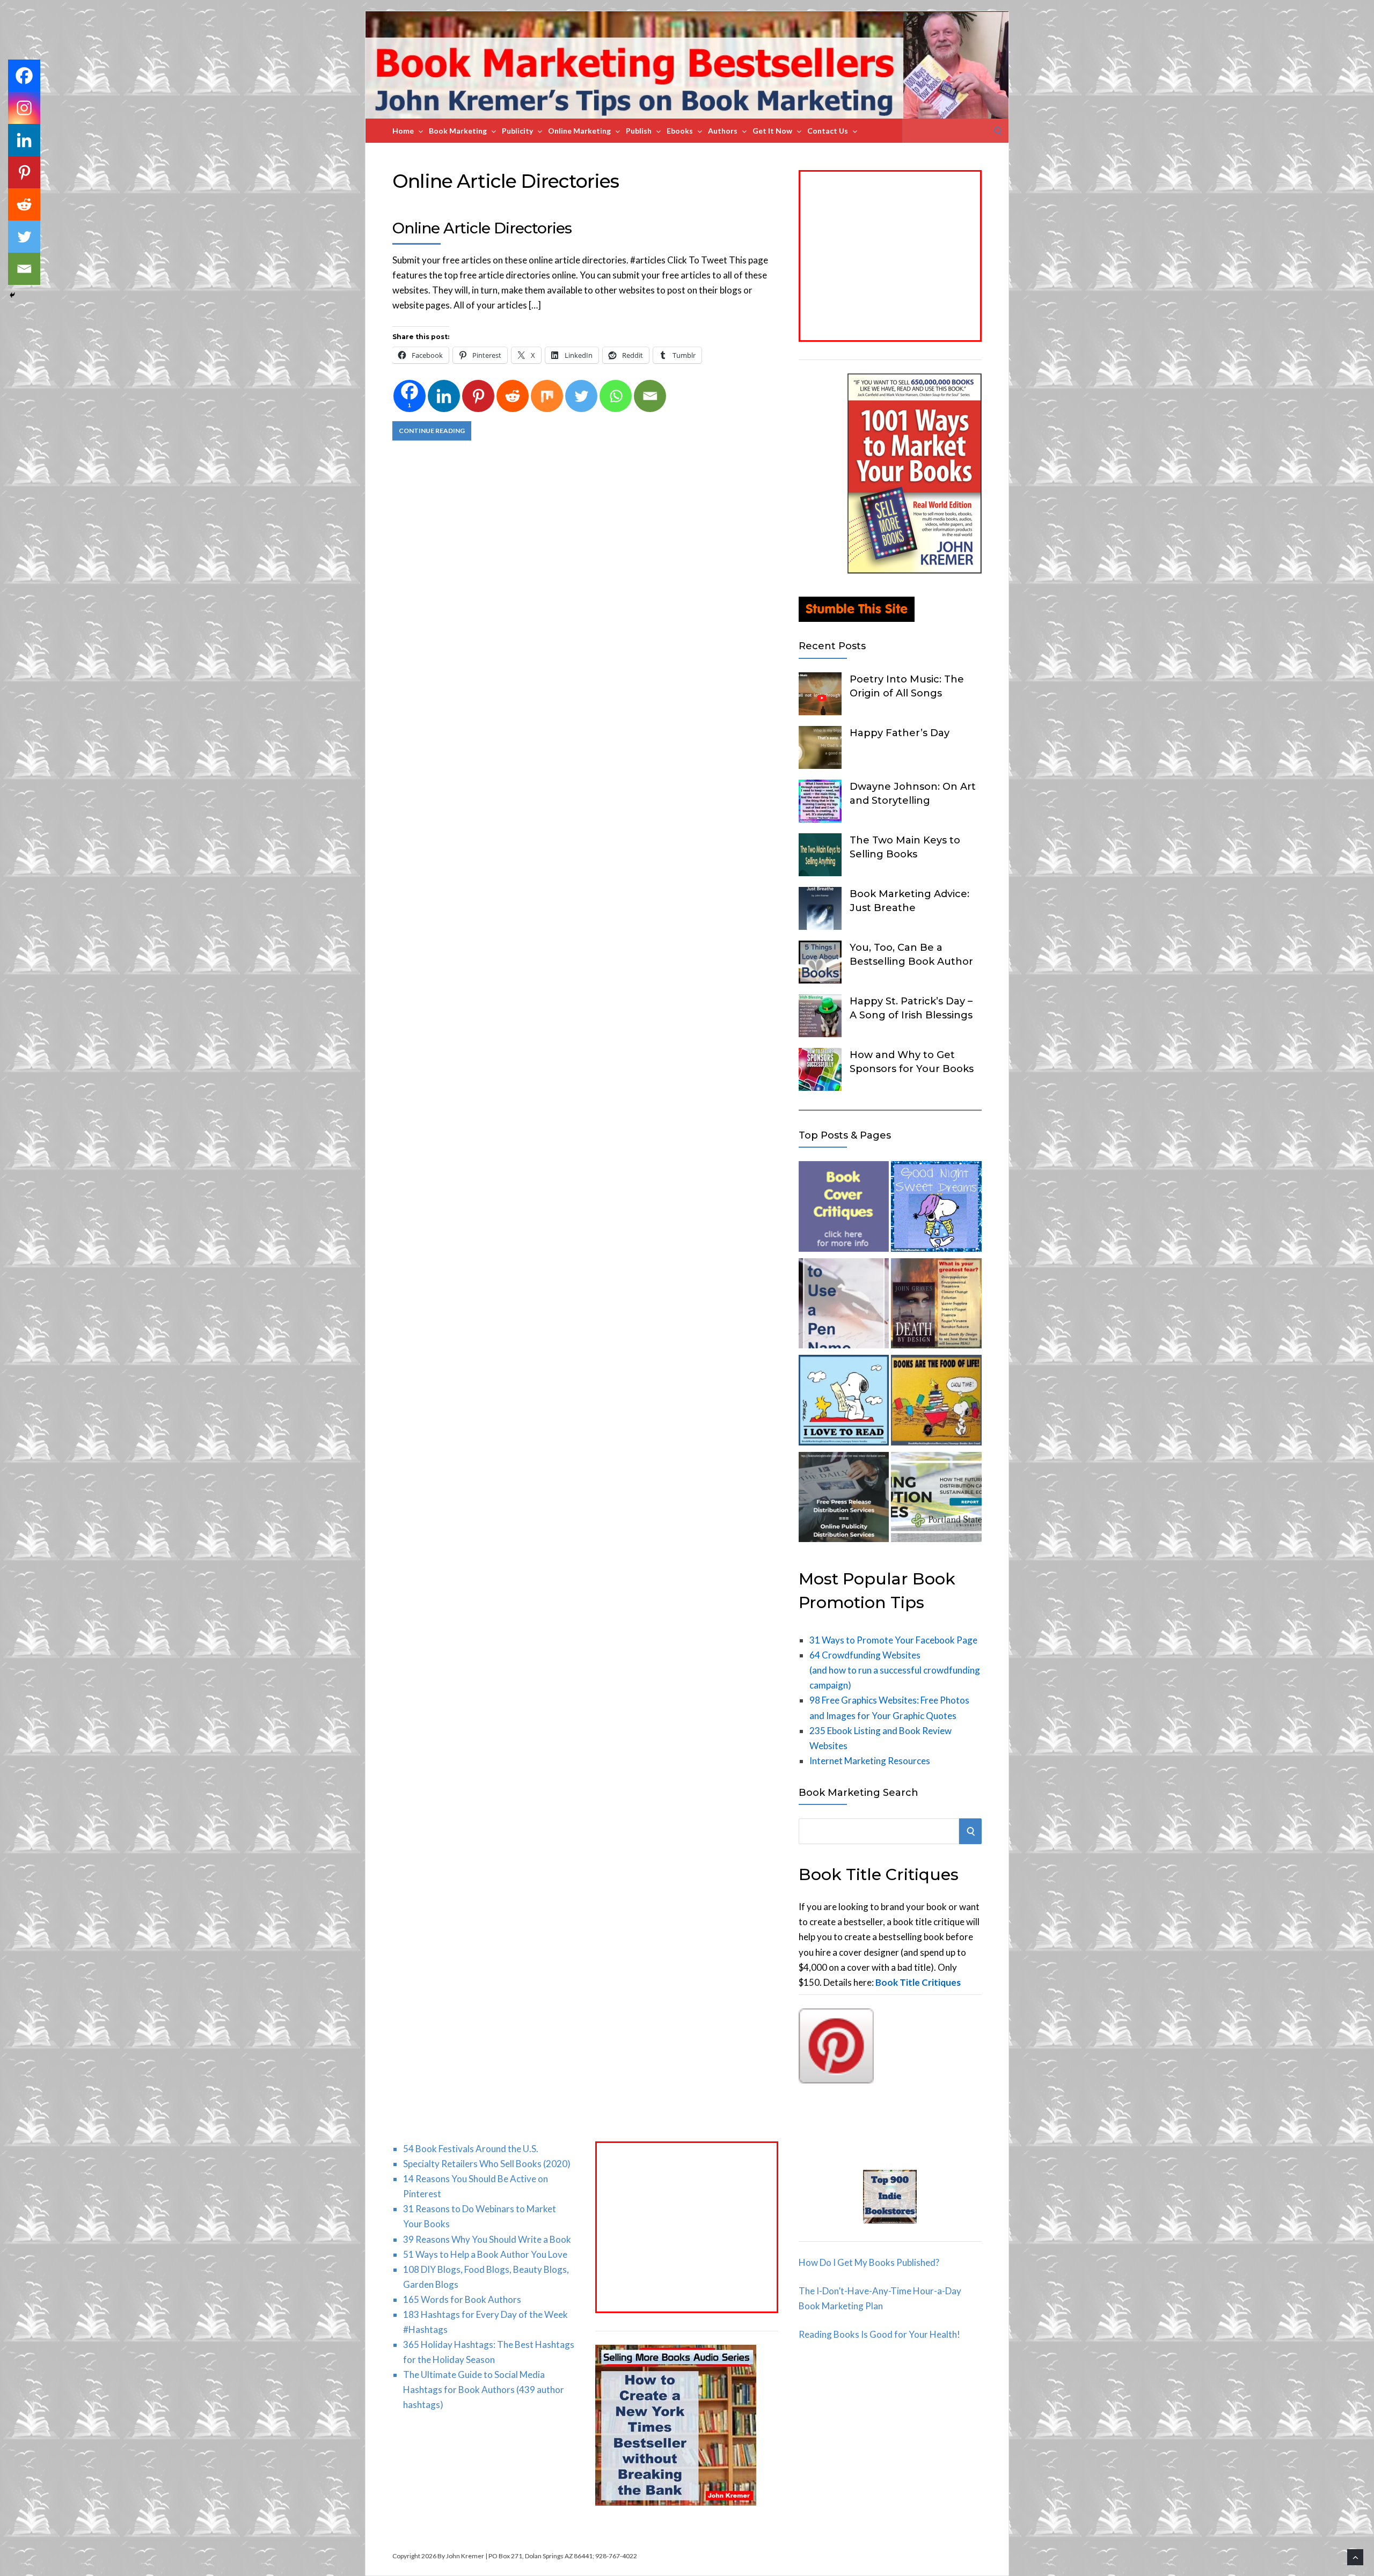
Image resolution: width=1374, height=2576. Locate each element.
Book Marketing (458, 131)
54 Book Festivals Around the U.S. (471, 2149)
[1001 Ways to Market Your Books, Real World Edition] (915, 570)
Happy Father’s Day (900, 733)
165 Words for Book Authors (462, 2299)
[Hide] (12, 295)
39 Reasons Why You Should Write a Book (487, 2239)
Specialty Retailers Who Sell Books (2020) (487, 2164)
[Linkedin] (444, 396)
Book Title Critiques (918, 1982)
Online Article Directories (482, 228)
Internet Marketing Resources (870, 1761)
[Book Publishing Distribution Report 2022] (936, 1499)
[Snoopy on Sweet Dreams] (936, 1209)
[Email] (650, 396)
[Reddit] (513, 396)
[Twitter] (581, 396)
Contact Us (828, 131)
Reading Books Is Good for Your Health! (879, 2334)
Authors (723, 131)
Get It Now (772, 131)
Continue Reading (432, 431)
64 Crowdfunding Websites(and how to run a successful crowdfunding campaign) (895, 1670)
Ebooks (680, 131)
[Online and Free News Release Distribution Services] (844, 1499)
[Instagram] (24, 108)
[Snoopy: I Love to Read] (844, 1402)
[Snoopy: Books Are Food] (936, 1402)
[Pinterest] (478, 396)
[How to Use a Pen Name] (844, 1306)
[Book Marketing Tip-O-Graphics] (936, 1306)
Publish (639, 131)
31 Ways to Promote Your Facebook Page (893, 1640)
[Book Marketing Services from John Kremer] (844, 1209)
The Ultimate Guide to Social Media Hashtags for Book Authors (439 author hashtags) (484, 2390)
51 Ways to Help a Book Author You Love (485, 2254)
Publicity (517, 131)
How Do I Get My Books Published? (869, 2262)
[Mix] (547, 396)
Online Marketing (579, 131)
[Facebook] (24, 76)
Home (403, 131)
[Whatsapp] (616, 396)
